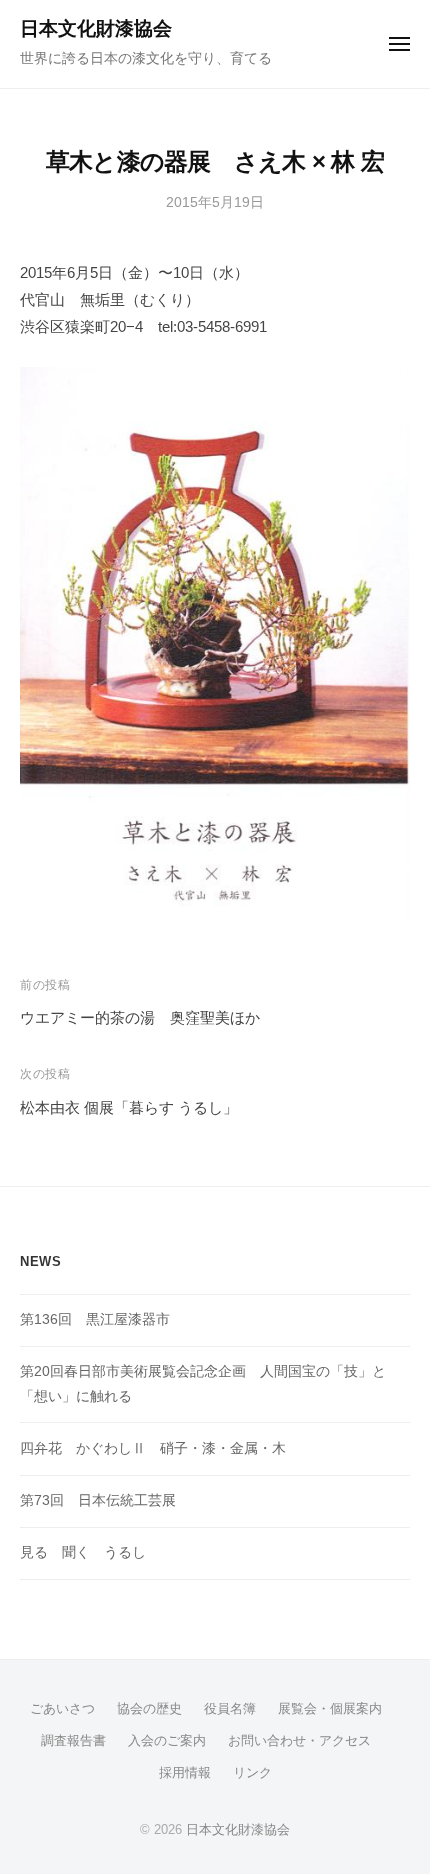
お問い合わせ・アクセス (299, 1740)
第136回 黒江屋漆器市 (95, 1319)
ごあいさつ (62, 1708)
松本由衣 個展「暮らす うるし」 (129, 1107)
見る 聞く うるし (83, 1552)
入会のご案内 (167, 1740)
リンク (252, 1772)
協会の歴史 (149, 1708)
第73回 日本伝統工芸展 (98, 1500)
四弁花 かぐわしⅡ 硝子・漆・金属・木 (153, 1448)
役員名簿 (230, 1708)
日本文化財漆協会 (96, 28)
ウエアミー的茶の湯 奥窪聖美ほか (140, 1017)
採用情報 (185, 1772)
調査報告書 (73, 1740)
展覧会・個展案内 (330, 1708)
